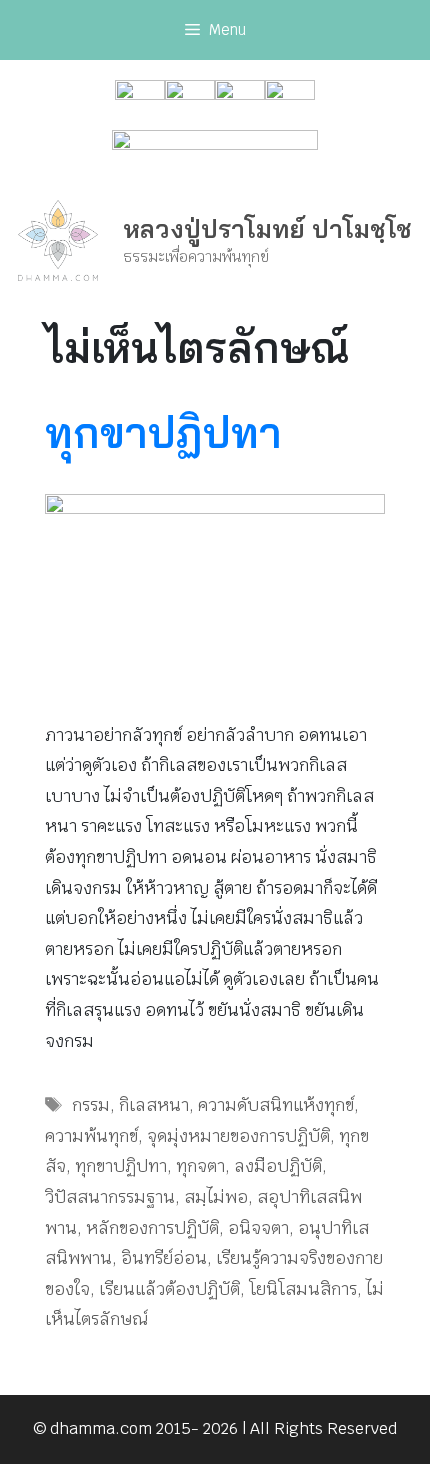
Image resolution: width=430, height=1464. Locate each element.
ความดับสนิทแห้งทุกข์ (276, 1105)
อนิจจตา (258, 1228)
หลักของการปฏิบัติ (152, 1228)
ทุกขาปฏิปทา (163, 432)
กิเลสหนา (154, 1105)
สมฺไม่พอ (216, 1197)
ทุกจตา (200, 1166)
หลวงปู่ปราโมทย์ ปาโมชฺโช (267, 228)
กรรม (91, 1105)
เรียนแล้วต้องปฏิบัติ (169, 1289)
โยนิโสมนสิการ (303, 1289)
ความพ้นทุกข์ (91, 1136)
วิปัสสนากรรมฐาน (110, 1197)
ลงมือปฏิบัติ (278, 1166)
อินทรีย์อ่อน (164, 1258)
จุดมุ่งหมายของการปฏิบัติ (238, 1136)
